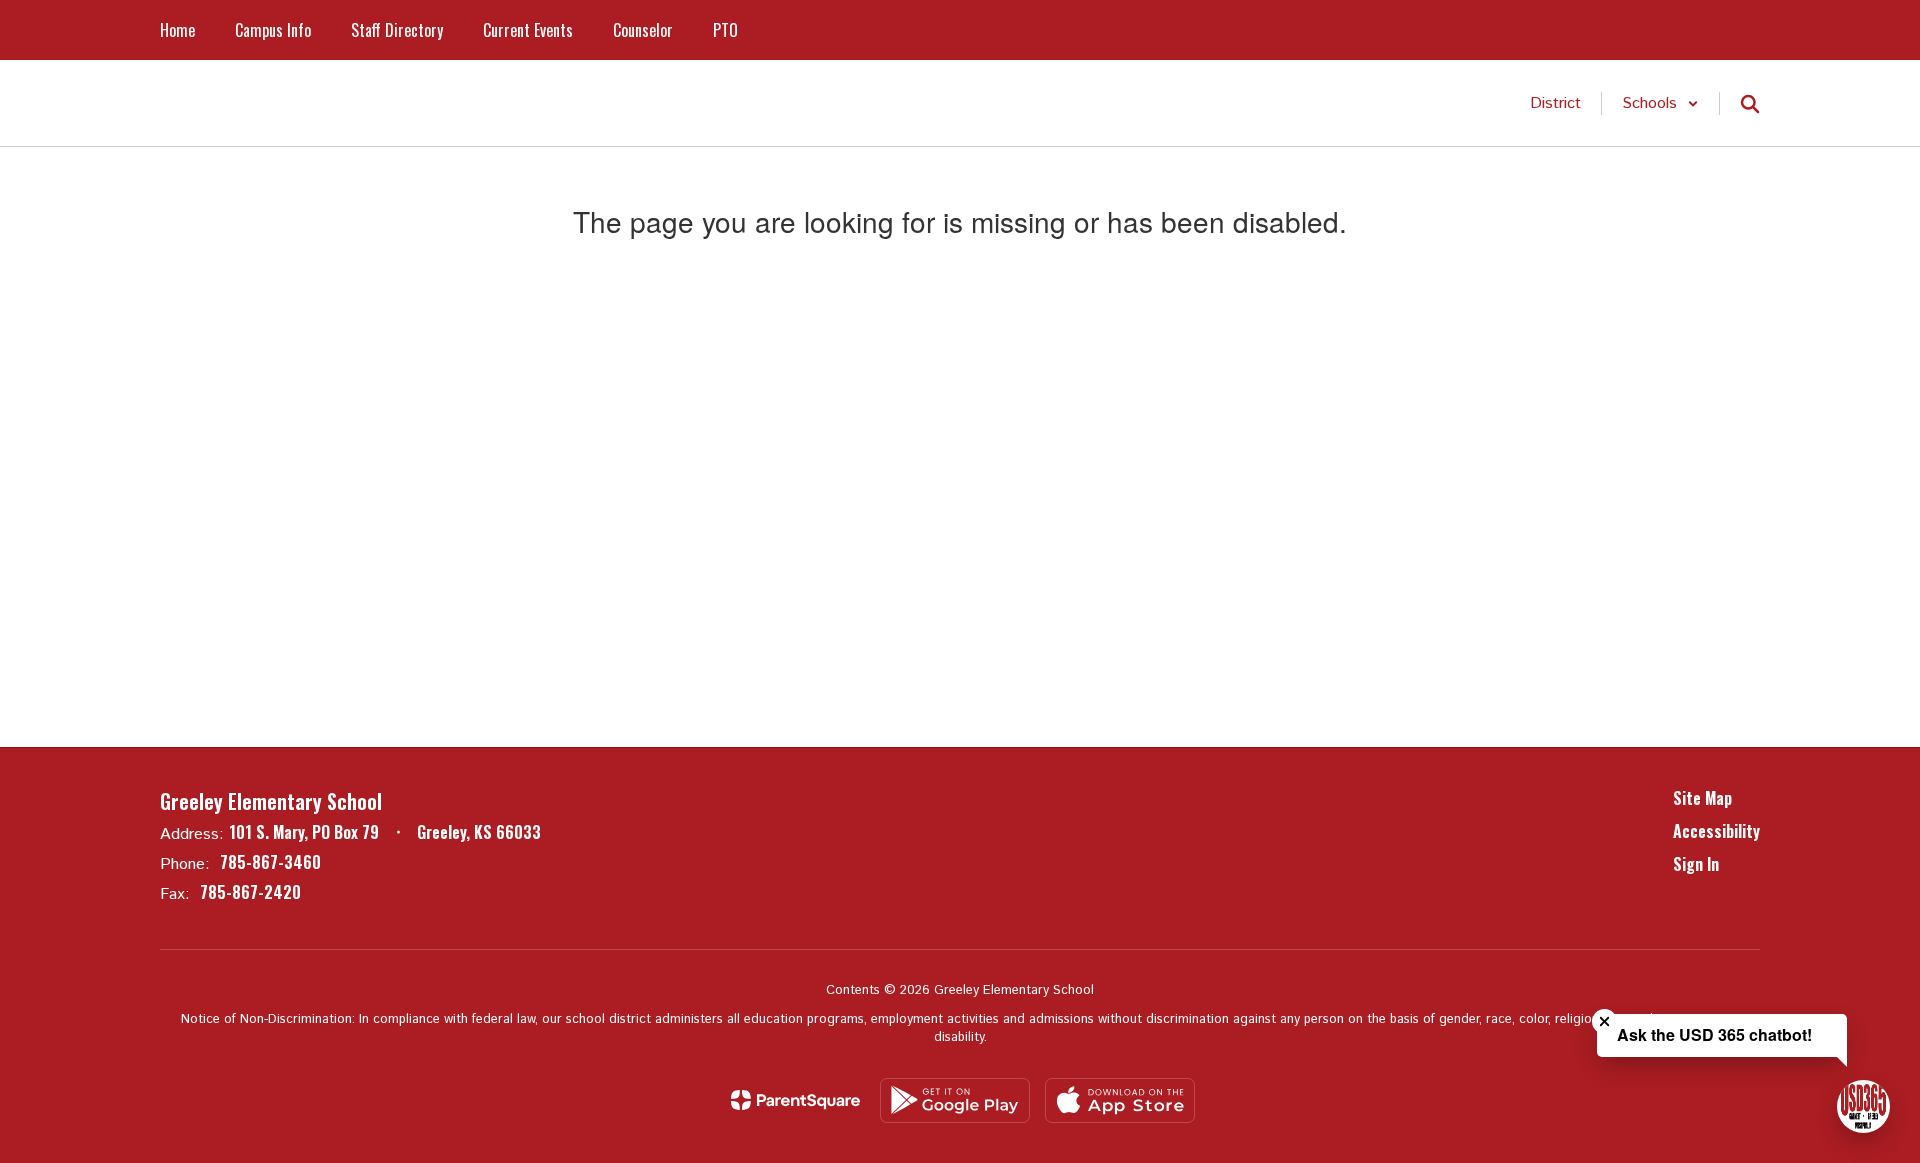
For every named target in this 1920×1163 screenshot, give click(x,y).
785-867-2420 (250, 892)
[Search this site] (1750, 104)
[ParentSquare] (795, 1100)
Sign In (1696, 864)
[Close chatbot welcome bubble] (1604, 1021)
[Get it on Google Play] (955, 1100)
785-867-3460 (270, 862)
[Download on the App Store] (1120, 1100)
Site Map (1702, 798)
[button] (1660, 103)
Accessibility (1716, 831)
